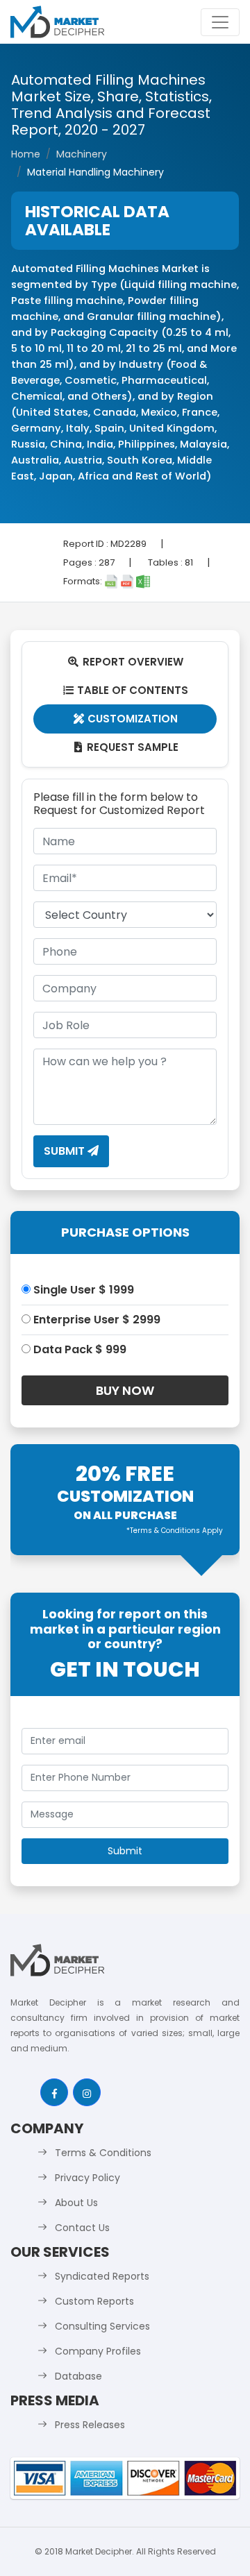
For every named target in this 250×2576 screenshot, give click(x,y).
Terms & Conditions (103, 2153)
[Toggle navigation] (220, 22)
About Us (76, 2203)
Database (78, 2376)
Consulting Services (102, 2326)
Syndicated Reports (102, 2276)
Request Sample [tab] (127, 747)
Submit (66, 1151)
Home (26, 154)
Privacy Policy (87, 2178)
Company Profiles (98, 2351)
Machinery (82, 154)
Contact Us (82, 2228)
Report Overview (126, 662)
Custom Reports (94, 2301)
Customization (126, 719)
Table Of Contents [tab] (126, 690)
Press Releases (90, 2425)
